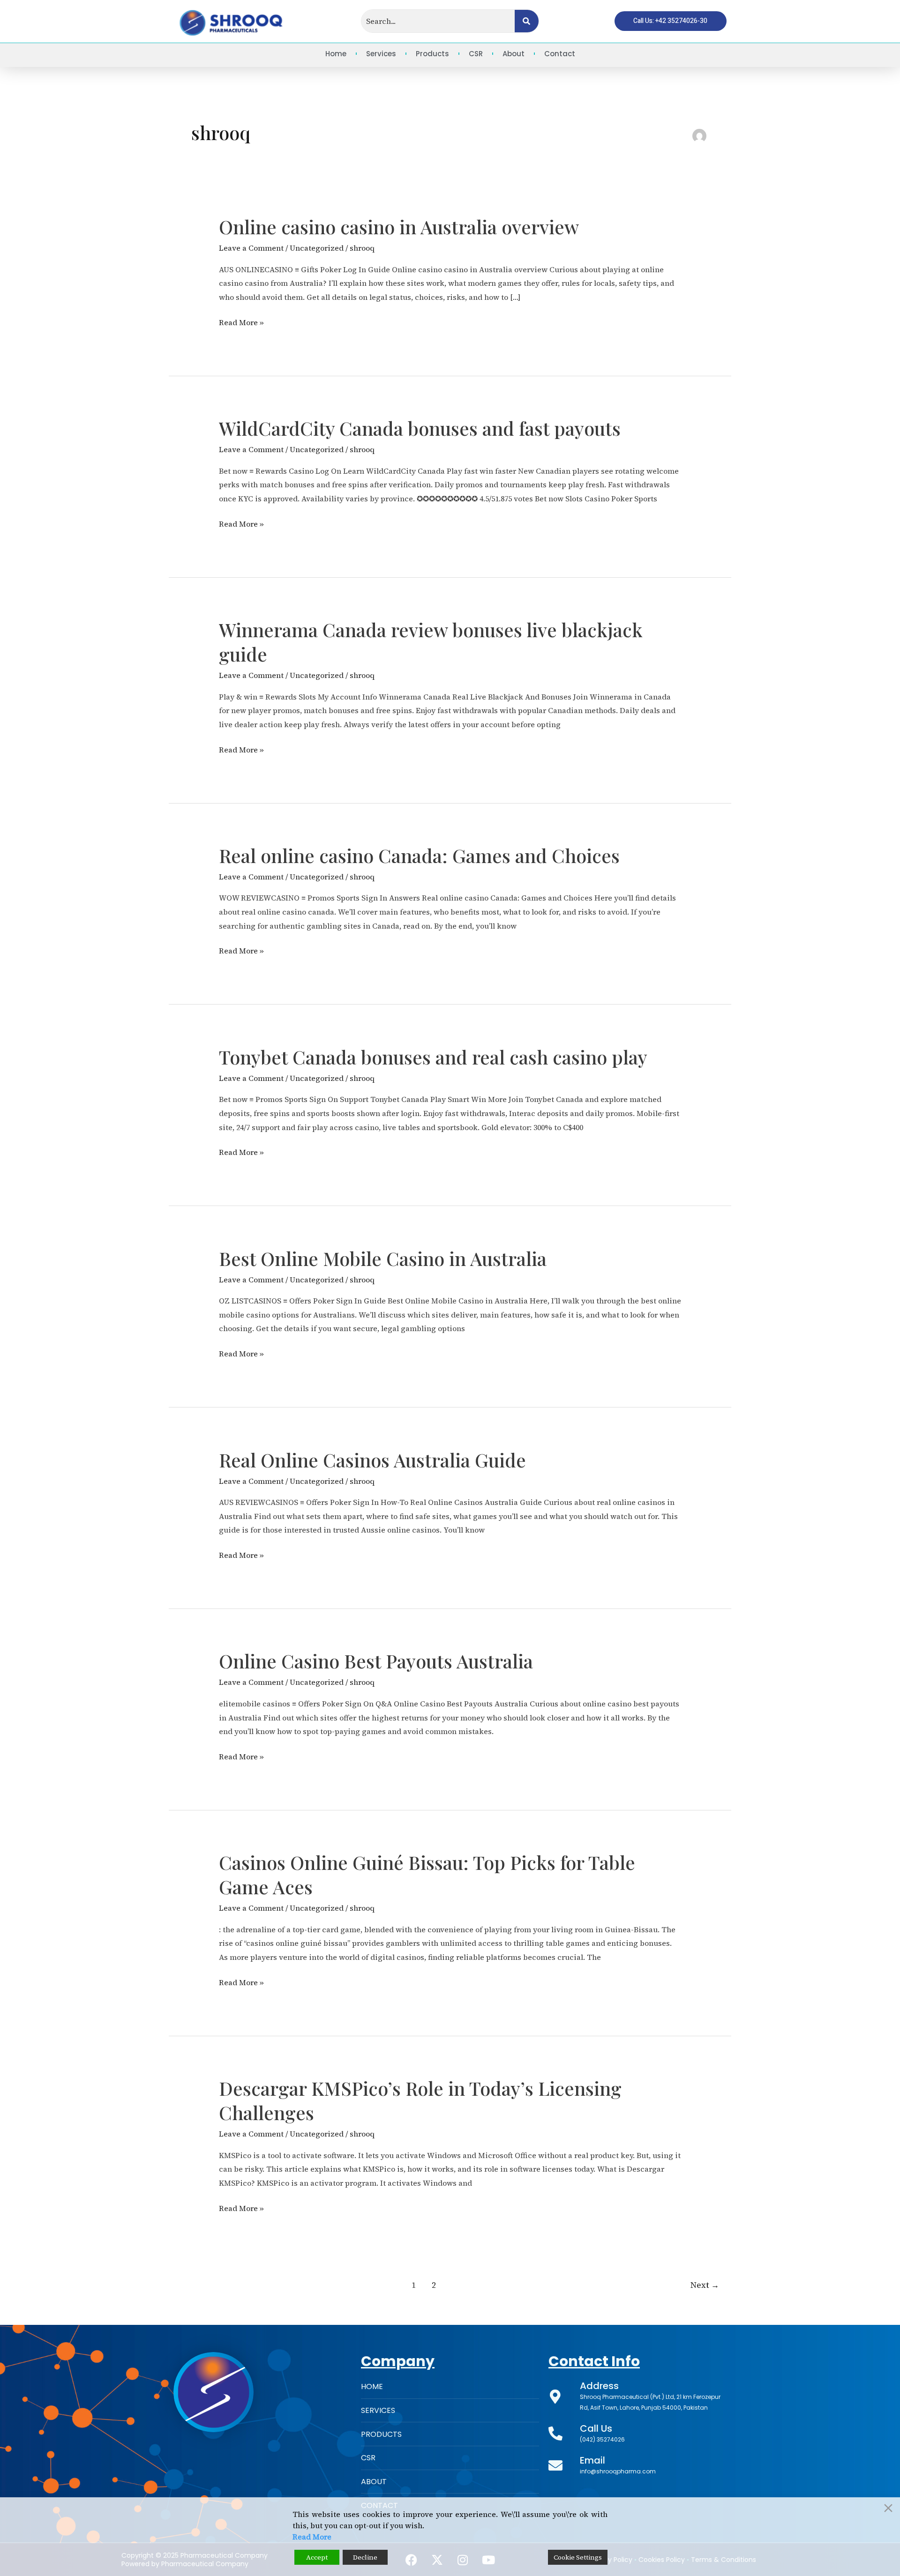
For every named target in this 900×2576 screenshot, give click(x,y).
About (514, 54)
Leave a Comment (251, 248)
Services (381, 54)
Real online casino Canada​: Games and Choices (419, 855)
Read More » (241, 322)
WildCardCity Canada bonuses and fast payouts (420, 428)
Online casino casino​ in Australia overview (399, 227)
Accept (317, 2557)
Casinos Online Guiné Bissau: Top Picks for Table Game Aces (427, 1874)
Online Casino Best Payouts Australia (376, 1661)
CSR (476, 54)
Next (705, 2285)
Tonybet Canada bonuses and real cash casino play (433, 1057)
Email (592, 2460)
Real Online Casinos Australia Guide (372, 1460)
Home (336, 54)
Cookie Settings (578, 2557)
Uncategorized (317, 248)
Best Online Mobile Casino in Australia (383, 1258)
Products (432, 54)
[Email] (555, 2465)
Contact (560, 54)
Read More (312, 2537)
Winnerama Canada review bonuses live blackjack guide (431, 642)
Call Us (596, 2428)
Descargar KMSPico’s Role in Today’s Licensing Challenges (420, 2100)
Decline (365, 2557)
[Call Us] (555, 2434)
